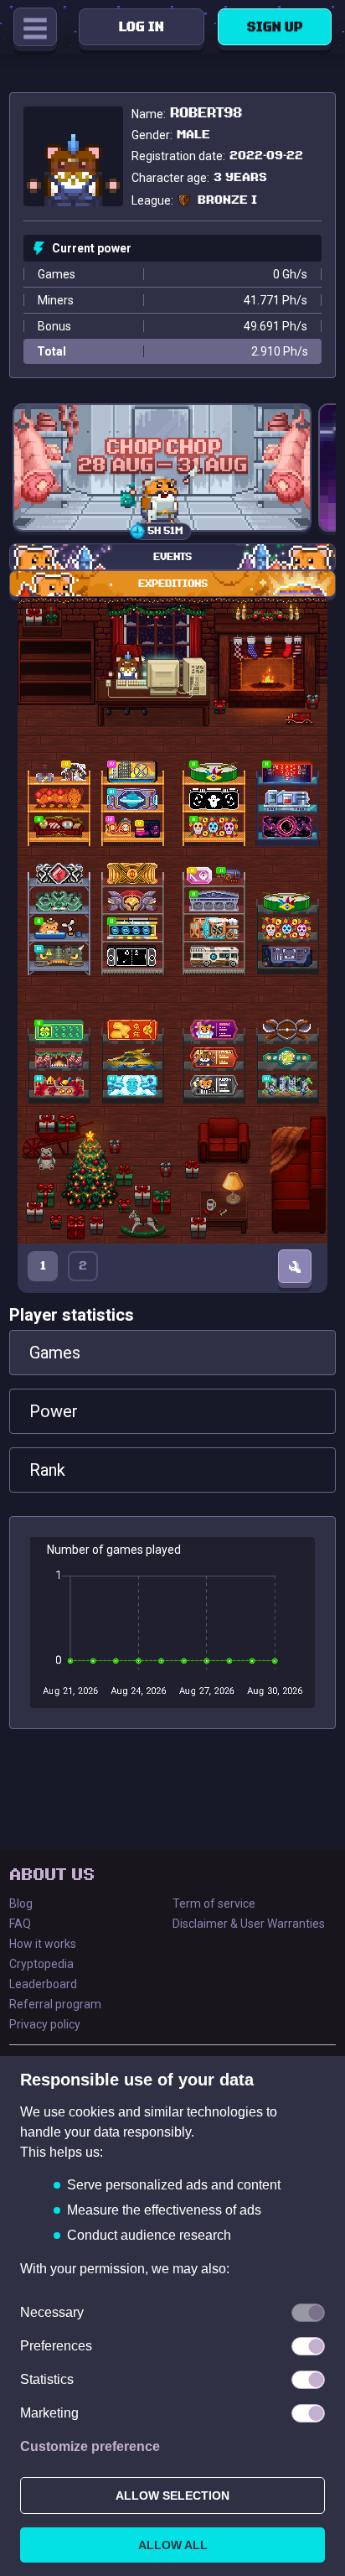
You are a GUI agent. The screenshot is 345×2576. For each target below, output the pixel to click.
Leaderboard (43, 1984)
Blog (21, 1903)
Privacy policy (45, 2024)
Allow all (173, 2545)
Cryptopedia (41, 1964)
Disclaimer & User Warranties (249, 1924)
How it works (43, 1944)
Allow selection (172, 2495)
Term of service (214, 1903)
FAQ (20, 1924)
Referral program (55, 2004)
